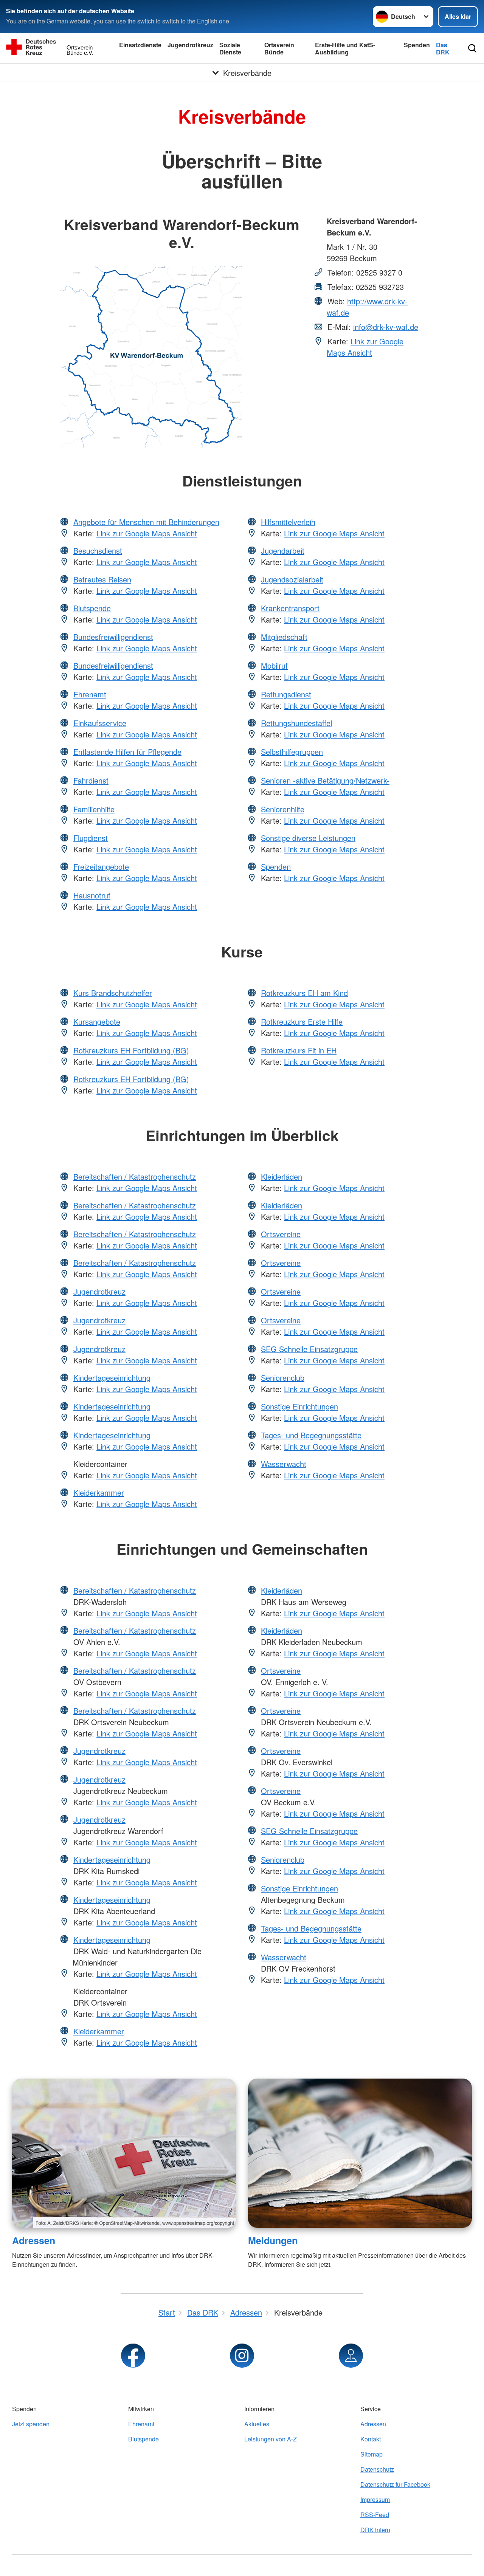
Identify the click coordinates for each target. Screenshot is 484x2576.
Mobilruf (274, 665)
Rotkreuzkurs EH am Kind (304, 993)
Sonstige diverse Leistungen (308, 838)
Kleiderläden (282, 1176)
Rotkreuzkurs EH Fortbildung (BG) (131, 1050)
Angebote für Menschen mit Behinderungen (146, 522)
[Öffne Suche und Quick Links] (472, 48)
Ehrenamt (90, 694)
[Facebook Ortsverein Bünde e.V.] (133, 2356)
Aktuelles (257, 2424)
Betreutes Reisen (102, 579)
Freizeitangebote (101, 867)
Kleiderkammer (99, 1492)
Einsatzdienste (140, 45)
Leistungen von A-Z (271, 2439)
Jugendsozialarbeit (292, 579)
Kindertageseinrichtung (112, 1378)
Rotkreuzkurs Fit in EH (299, 1050)
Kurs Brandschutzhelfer (113, 993)
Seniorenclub (283, 1378)
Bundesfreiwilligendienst (113, 637)
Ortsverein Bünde (279, 48)
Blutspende (92, 608)
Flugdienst (91, 838)
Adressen (34, 2240)
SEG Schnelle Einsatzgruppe (309, 1349)
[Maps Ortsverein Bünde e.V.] (351, 2356)
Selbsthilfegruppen (292, 752)
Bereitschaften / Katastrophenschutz (135, 1176)
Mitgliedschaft (284, 637)
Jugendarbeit (283, 551)
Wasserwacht (284, 1464)
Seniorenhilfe (283, 809)
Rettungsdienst (286, 694)
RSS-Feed (375, 2515)
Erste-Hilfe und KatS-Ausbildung (345, 48)
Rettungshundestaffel (296, 723)
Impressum (375, 2499)
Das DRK (443, 48)
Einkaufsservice (100, 723)
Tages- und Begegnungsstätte (311, 1435)
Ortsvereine (281, 1234)
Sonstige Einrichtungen (299, 1406)
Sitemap (372, 2454)
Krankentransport (290, 608)
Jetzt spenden (31, 2424)
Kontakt (371, 2439)
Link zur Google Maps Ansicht (365, 347)
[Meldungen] (360, 2153)
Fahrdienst (91, 780)
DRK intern (375, 2530)
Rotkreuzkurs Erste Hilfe (302, 1022)
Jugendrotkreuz (190, 45)
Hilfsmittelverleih (288, 522)
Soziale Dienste (230, 48)
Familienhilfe (94, 809)
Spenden (417, 45)
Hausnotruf (92, 895)
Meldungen (273, 2240)
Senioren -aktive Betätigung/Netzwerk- (325, 780)
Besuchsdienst (98, 551)
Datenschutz (377, 2469)
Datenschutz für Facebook (395, 2484)
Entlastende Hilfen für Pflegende (127, 752)
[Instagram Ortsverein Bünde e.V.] (242, 2356)
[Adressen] (124, 2153)
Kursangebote (97, 1022)
